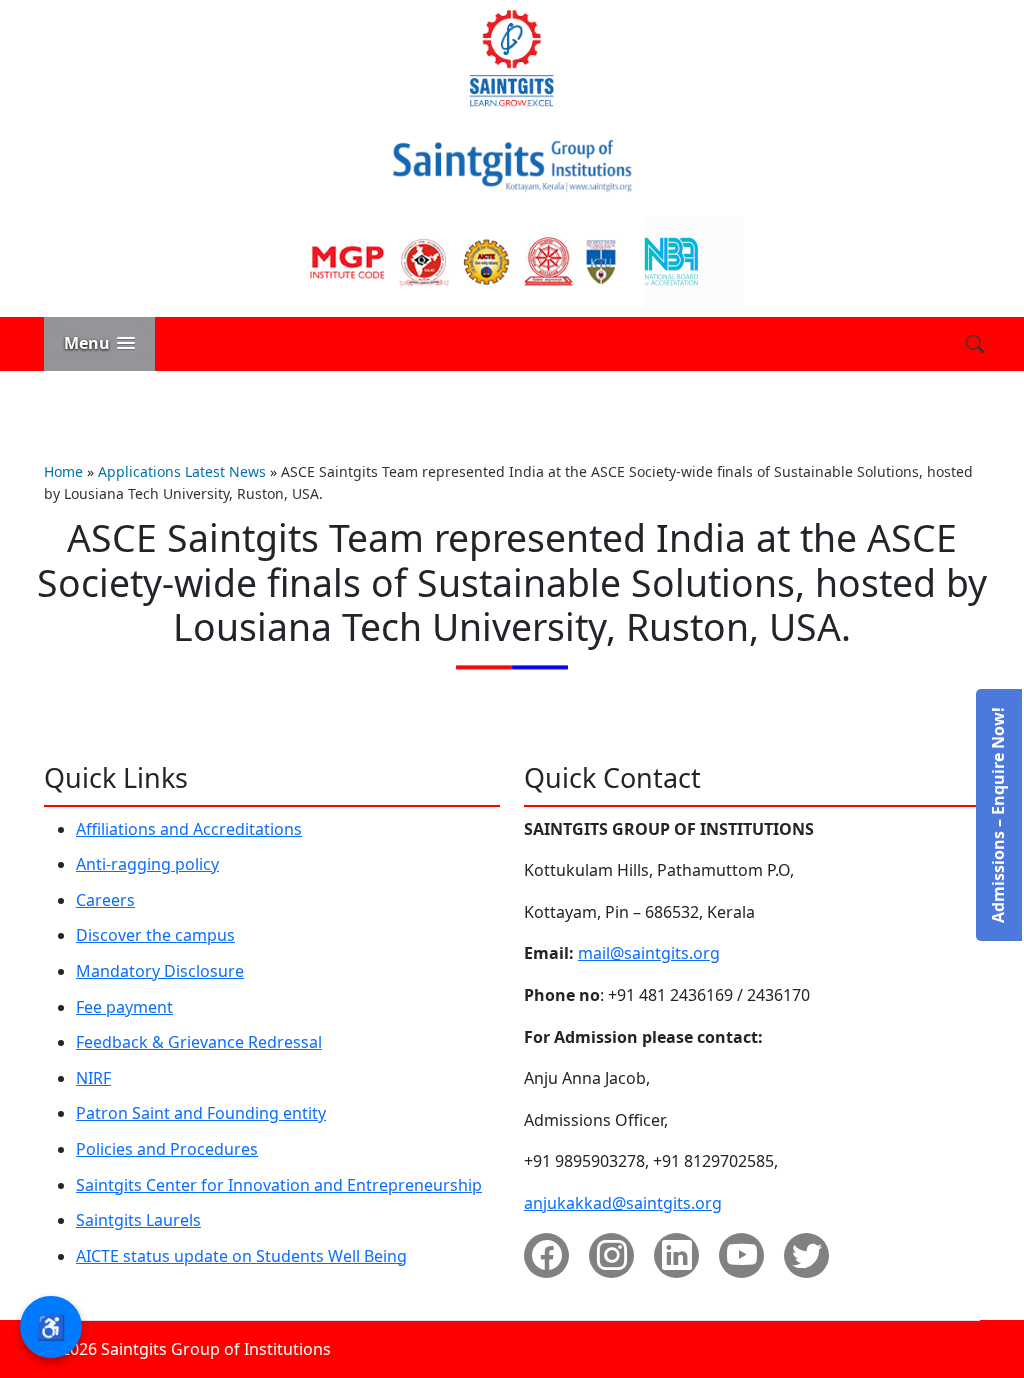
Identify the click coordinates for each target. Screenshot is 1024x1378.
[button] (99, 343)
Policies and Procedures (167, 1149)
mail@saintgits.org (649, 953)
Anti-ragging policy (147, 864)
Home (63, 471)
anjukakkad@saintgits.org (623, 1203)
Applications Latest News (182, 471)
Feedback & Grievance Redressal (199, 1042)
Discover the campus (155, 935)
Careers (105, 900)
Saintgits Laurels (138, 1220)
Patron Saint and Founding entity (201, 1113)
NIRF (93, 1078)
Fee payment (124, 1007)
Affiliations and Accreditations (189, 829)
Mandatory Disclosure (160, 971)
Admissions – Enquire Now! (998, 815)
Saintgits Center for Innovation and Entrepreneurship (279, 1185)
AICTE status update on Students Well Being (241, 1256)
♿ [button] (51, 1326)
